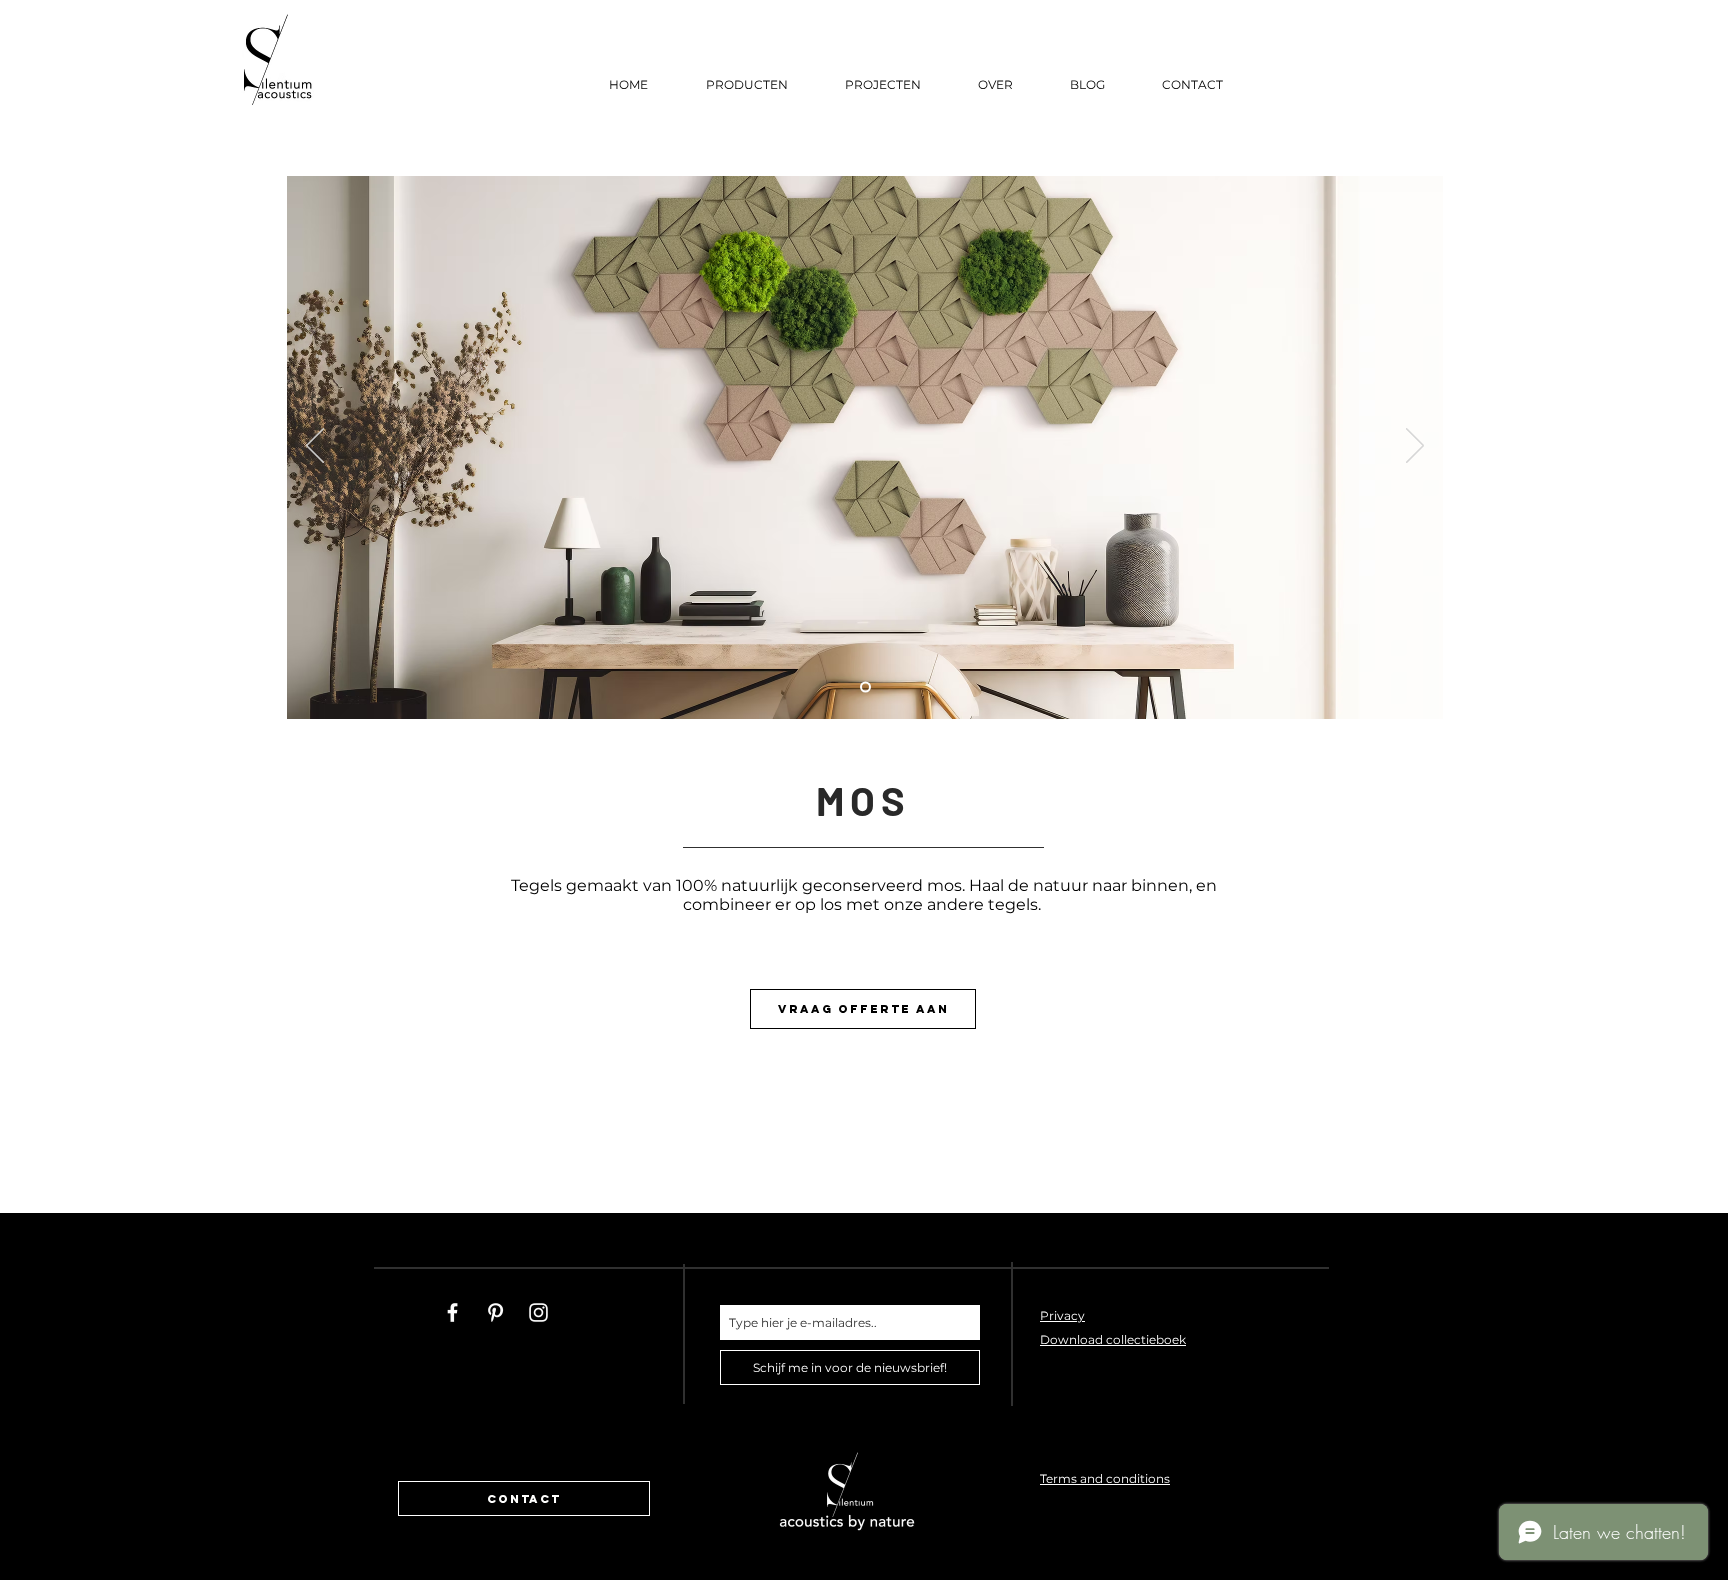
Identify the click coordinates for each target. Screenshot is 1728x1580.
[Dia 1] (865, 687)
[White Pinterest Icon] (495, 1312)
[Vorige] (315, 447)
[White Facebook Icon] (452, 1312)
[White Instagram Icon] (538, 1312)
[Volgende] (1415, 447)
